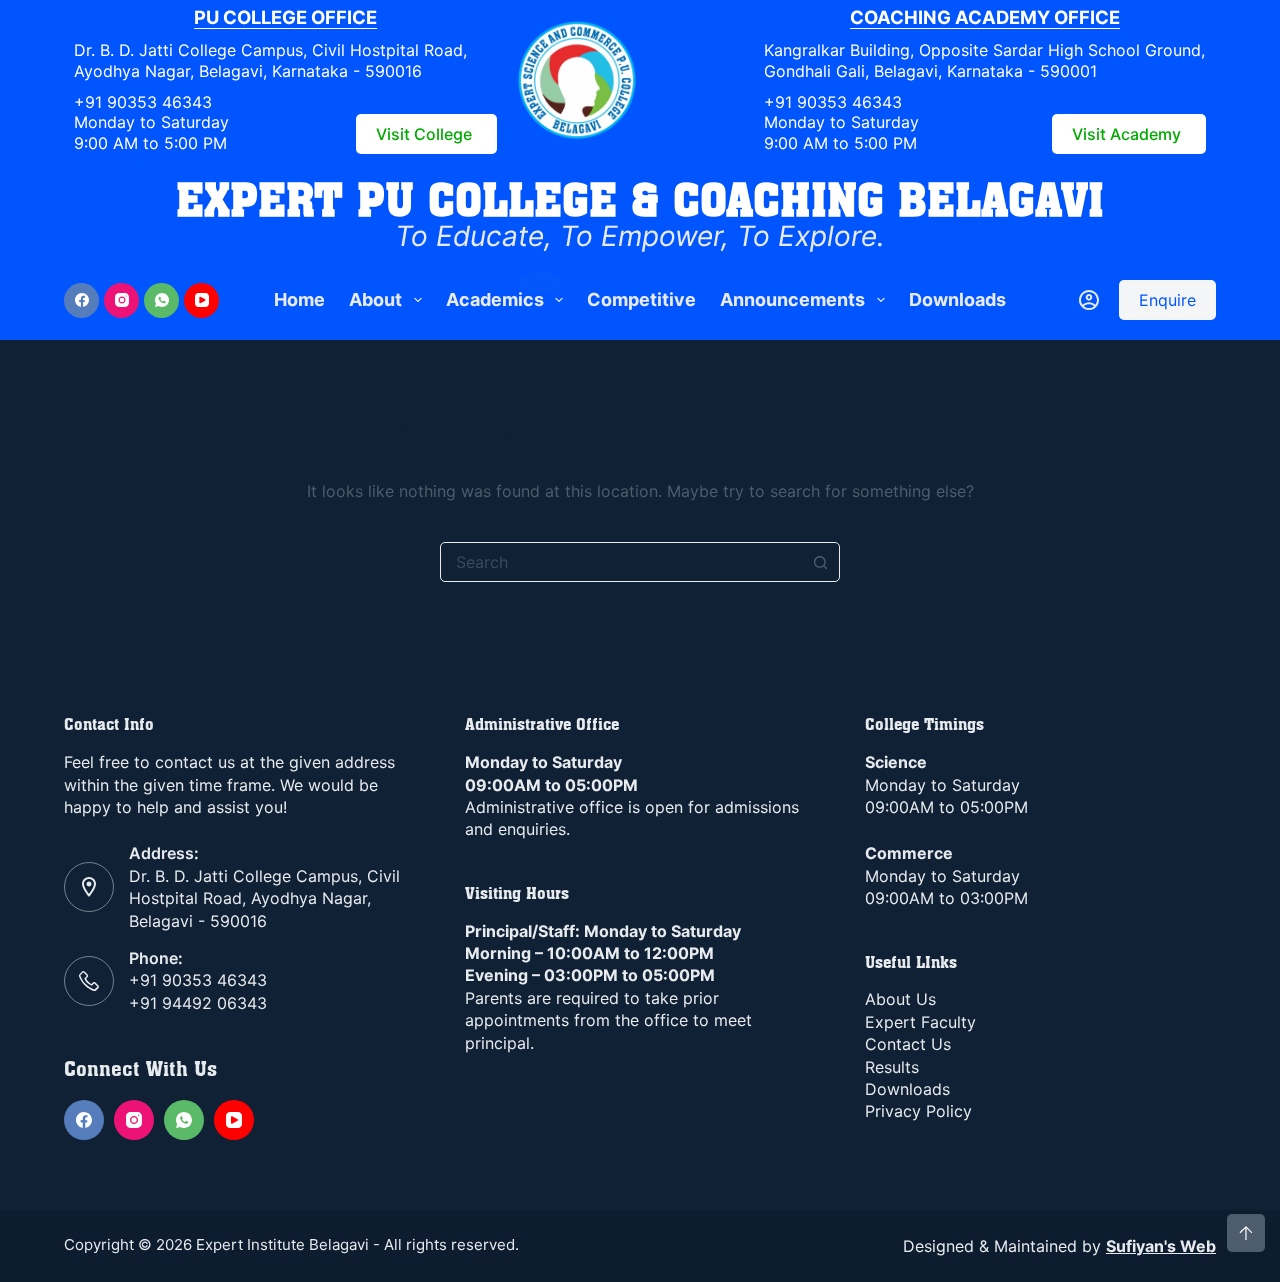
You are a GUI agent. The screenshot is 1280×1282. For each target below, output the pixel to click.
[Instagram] (121, 300)
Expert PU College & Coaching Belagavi (640, 199)
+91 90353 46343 (143, 102)
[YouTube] (201, 300)
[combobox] (621, 562)
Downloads (957, 299)
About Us (900, 999)
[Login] (1089, 300)
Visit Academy (1126, 134)
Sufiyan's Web (1161, 1246)
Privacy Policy (918, 1111)
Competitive (641, 299)
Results (892, 1067)
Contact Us (908, 1044)
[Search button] (820, 562)
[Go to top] (1246, 1233)
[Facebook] (81, 300)
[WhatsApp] (161, 300)
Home (299, 299)
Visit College (424, 134)
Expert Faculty (920, 1022)
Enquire (1167, 300)
